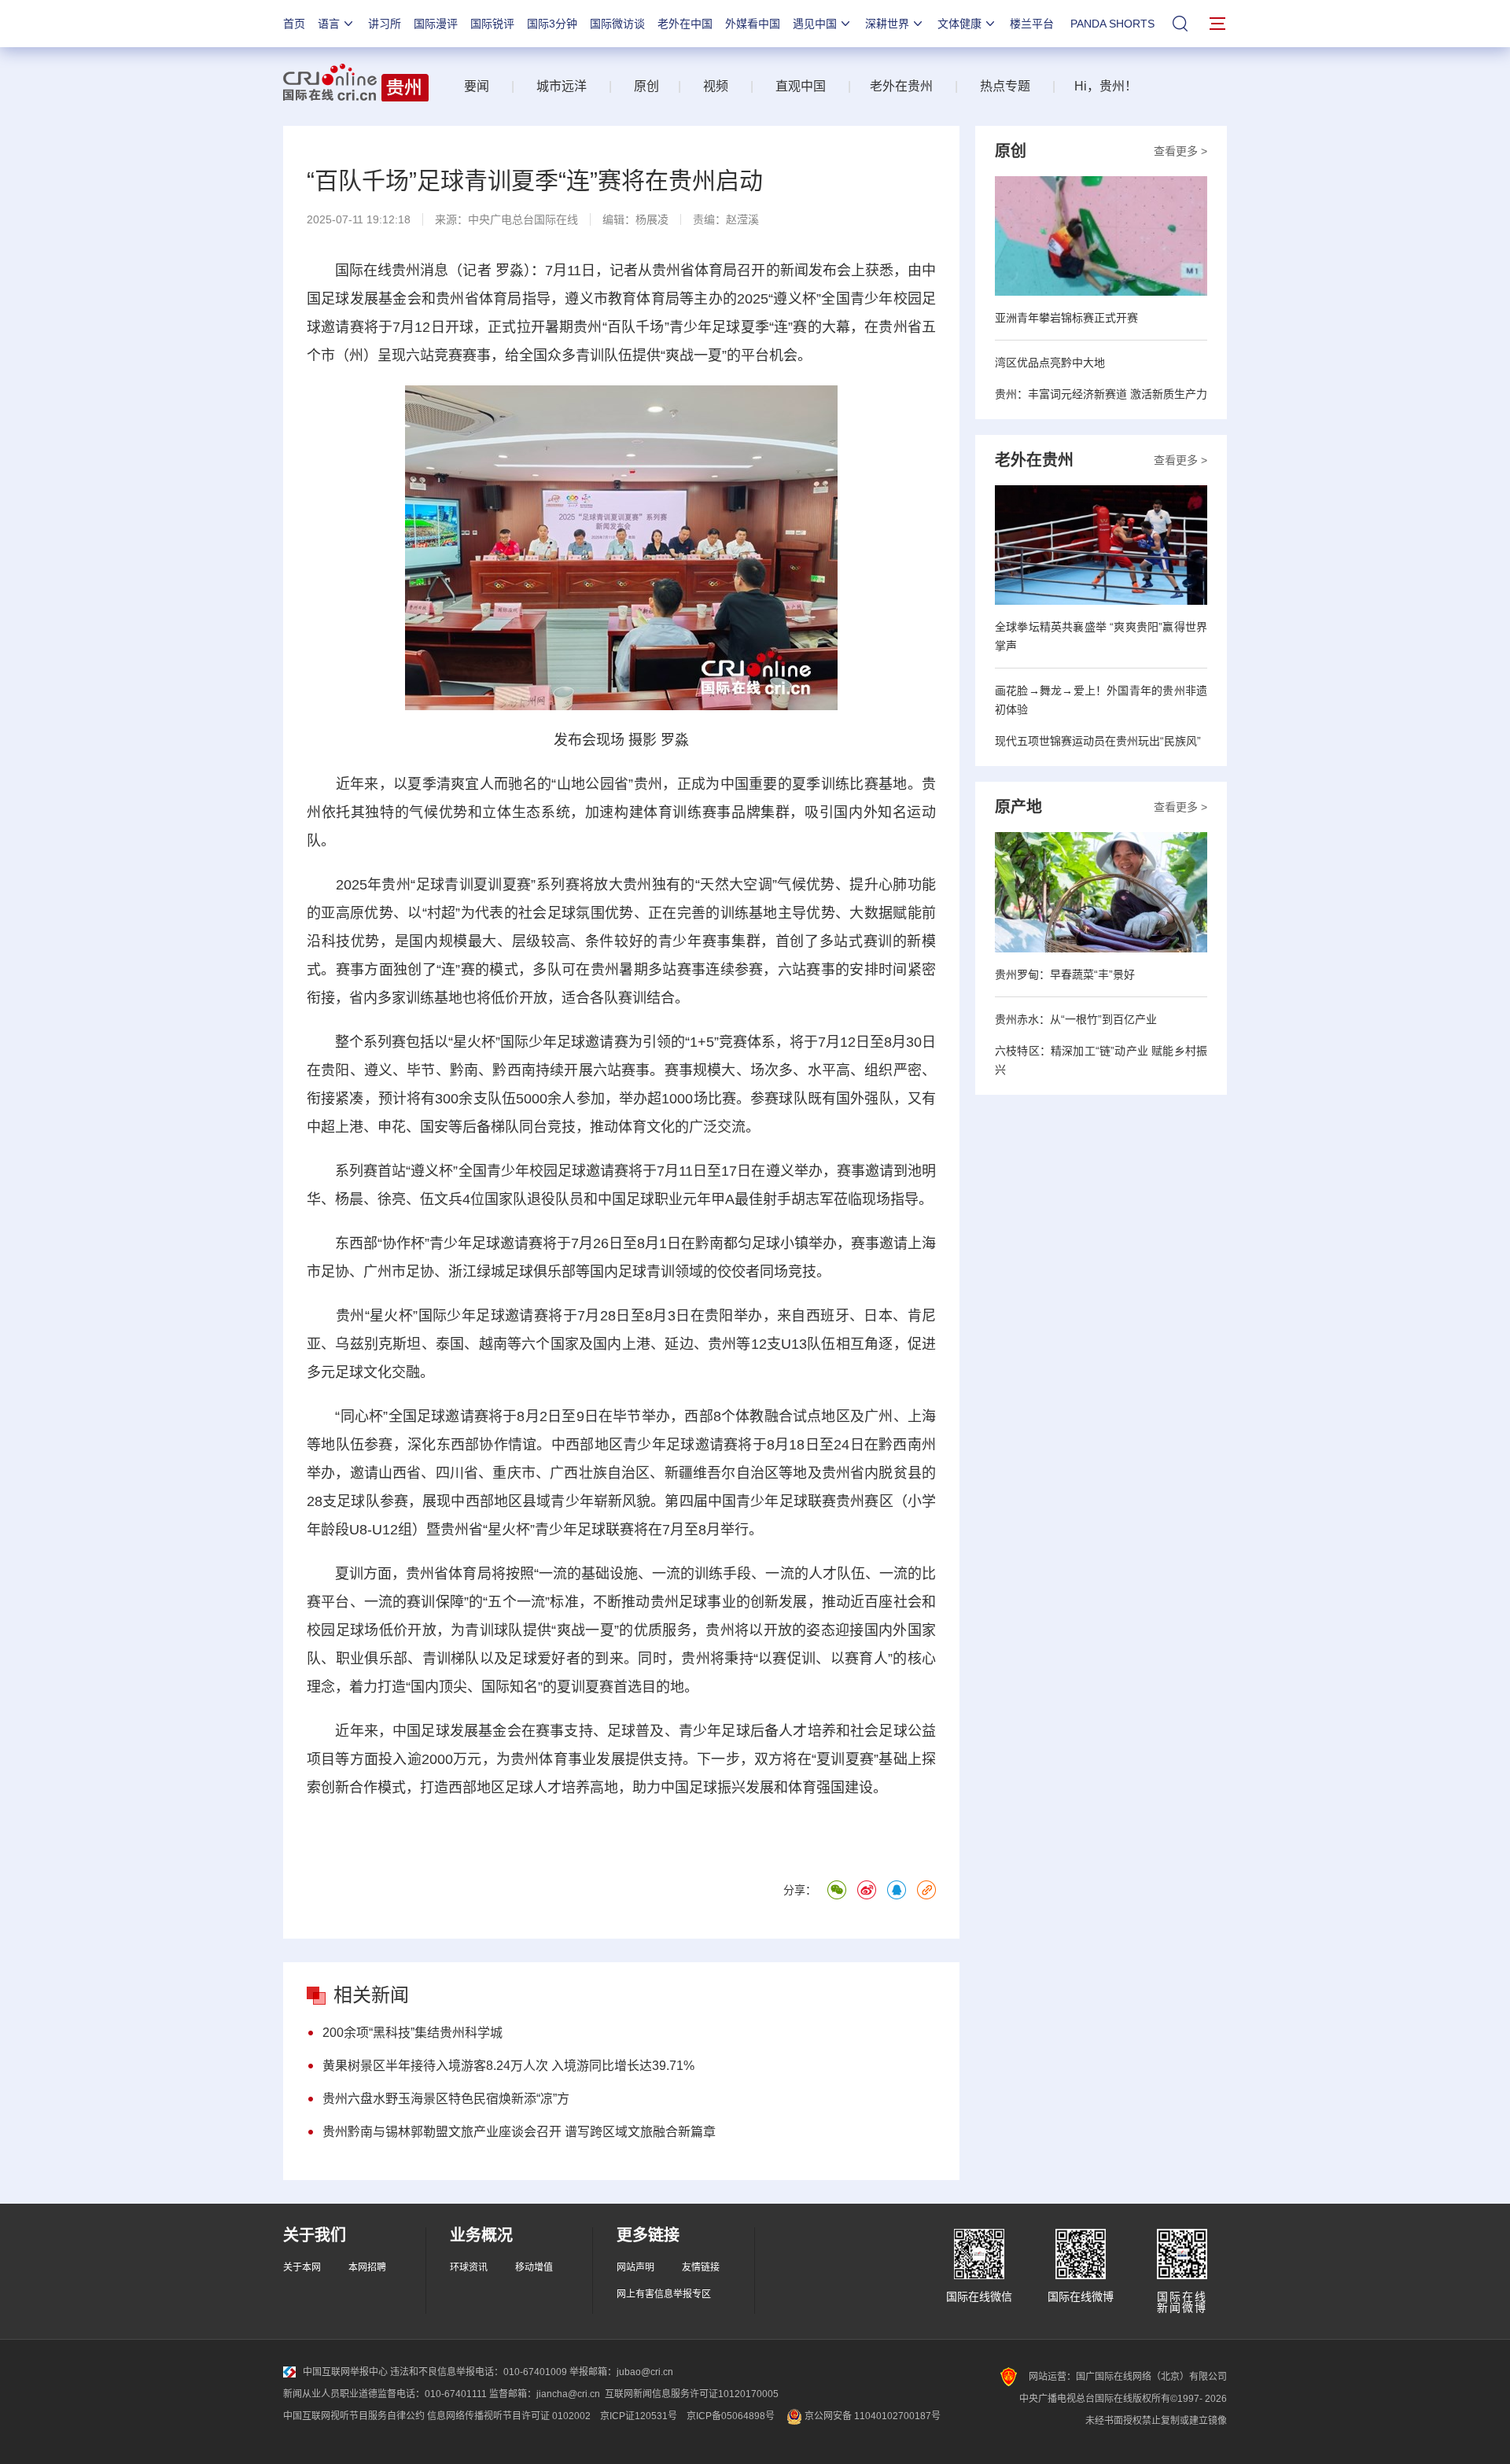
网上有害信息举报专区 (664, 2294)
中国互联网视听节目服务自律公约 (354, 2416)
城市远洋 (555, 86)
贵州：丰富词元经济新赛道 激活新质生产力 (1101, 394)
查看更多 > (1180, 151)
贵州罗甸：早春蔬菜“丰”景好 (1065, 974)
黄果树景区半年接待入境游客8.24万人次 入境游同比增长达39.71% (508, 2066)
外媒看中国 (753, 24)
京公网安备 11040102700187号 (871, 2416)
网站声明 (635, 2267)
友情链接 (701, 2267)
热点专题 (1005, 86)
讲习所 (385, 24)
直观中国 (801, 86)
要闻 (477, 86)
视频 (716, 86)
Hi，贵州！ (1106, 86)
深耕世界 (887, 24)
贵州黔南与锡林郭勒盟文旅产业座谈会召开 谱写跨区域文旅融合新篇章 (519, 2132)
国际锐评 (492, 24)
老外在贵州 (901, 86)
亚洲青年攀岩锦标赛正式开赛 (1066, 318)
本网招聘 (367, 2267)
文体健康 (959, 24)
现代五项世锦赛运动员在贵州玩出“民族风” (1098, 741)
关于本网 (302, 2267)
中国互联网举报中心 (345, 2372)
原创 (646, 86)
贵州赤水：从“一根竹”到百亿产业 (1076, 1019)
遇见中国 (815, 24)
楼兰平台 (1032, 24)
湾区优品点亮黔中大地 (1050, 363)
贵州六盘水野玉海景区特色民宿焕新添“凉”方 (446, 2099)
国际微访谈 (617, 24)
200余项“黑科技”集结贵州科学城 (412, 2033)
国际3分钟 (552, 24)
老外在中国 (685, 24)
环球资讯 (469, 2267)
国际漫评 (436, 24)
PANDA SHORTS (1112, 24)
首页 (294, 24)
